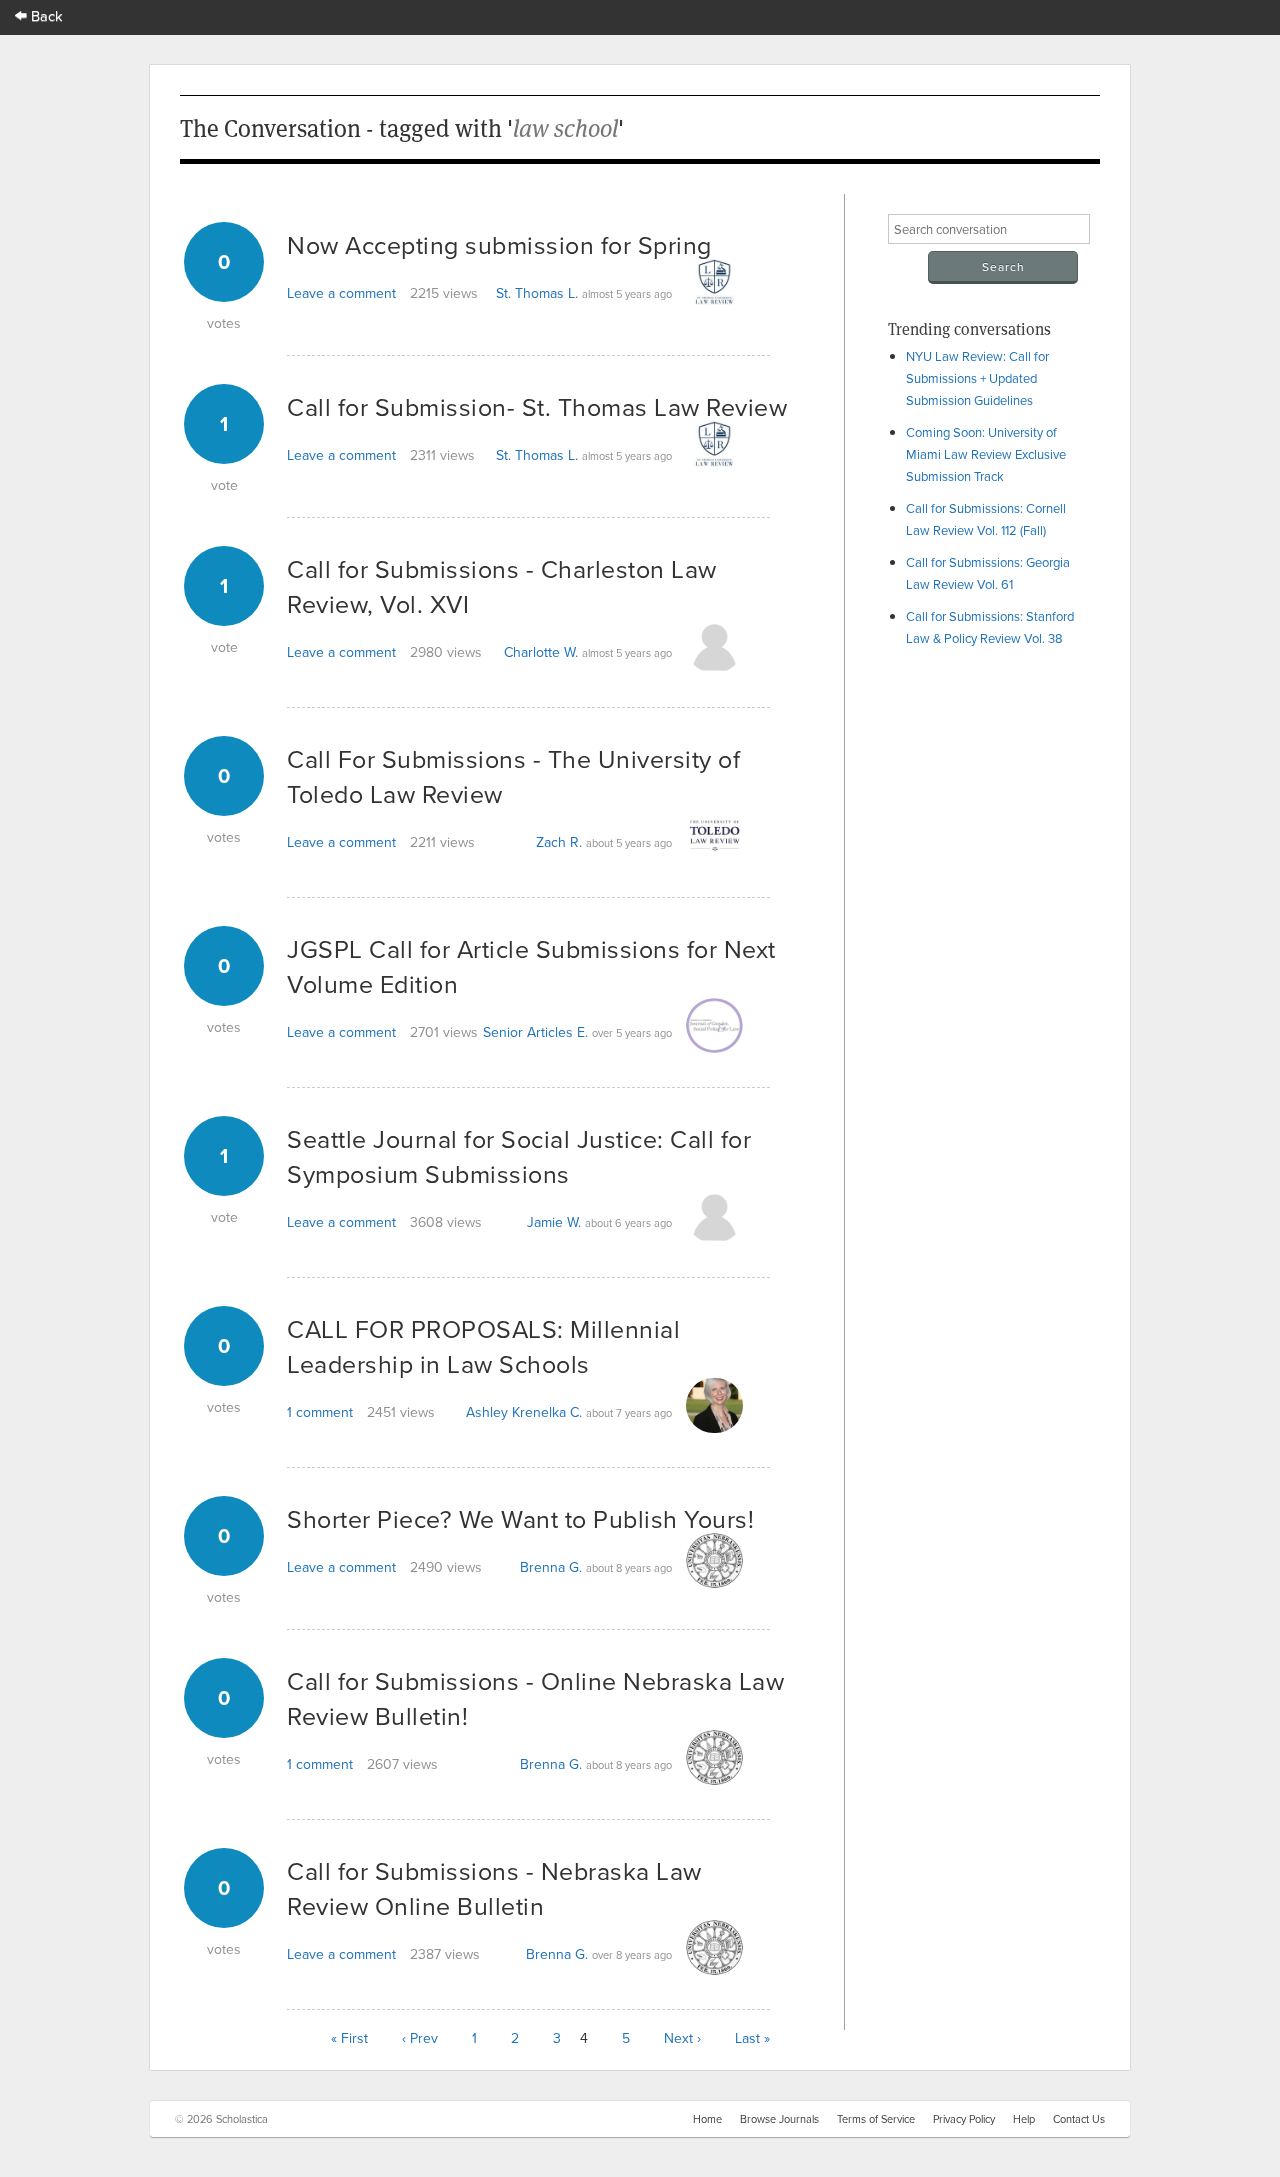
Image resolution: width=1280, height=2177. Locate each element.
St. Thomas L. (537, 293)
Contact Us (1079, 2119)
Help (1024, 2119)
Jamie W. (554, 1222)
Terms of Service (876, 2119)
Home (707, 2119)
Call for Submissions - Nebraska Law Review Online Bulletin (494, 1888)
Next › (682, 2038)
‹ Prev (420, 2038)
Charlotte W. (541, 652)
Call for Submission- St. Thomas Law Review (537, 406)
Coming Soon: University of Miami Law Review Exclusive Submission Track (986, 454)
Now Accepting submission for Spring (499, 244)
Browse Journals (779, 2119)
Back (45, 15)
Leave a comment (341, 293)
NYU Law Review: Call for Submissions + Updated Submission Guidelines (977, 378)
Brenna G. (551, 1567)
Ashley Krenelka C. (524, 1412)
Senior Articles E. (535, 1032)
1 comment (320, 1412)
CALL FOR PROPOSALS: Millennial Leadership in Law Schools (483, 1346)
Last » (752, 2038)
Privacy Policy (964, 2119)
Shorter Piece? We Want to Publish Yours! (520, 1518)
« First (349, 2038)
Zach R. (559, 842)
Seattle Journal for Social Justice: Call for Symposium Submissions (519, 1156)
